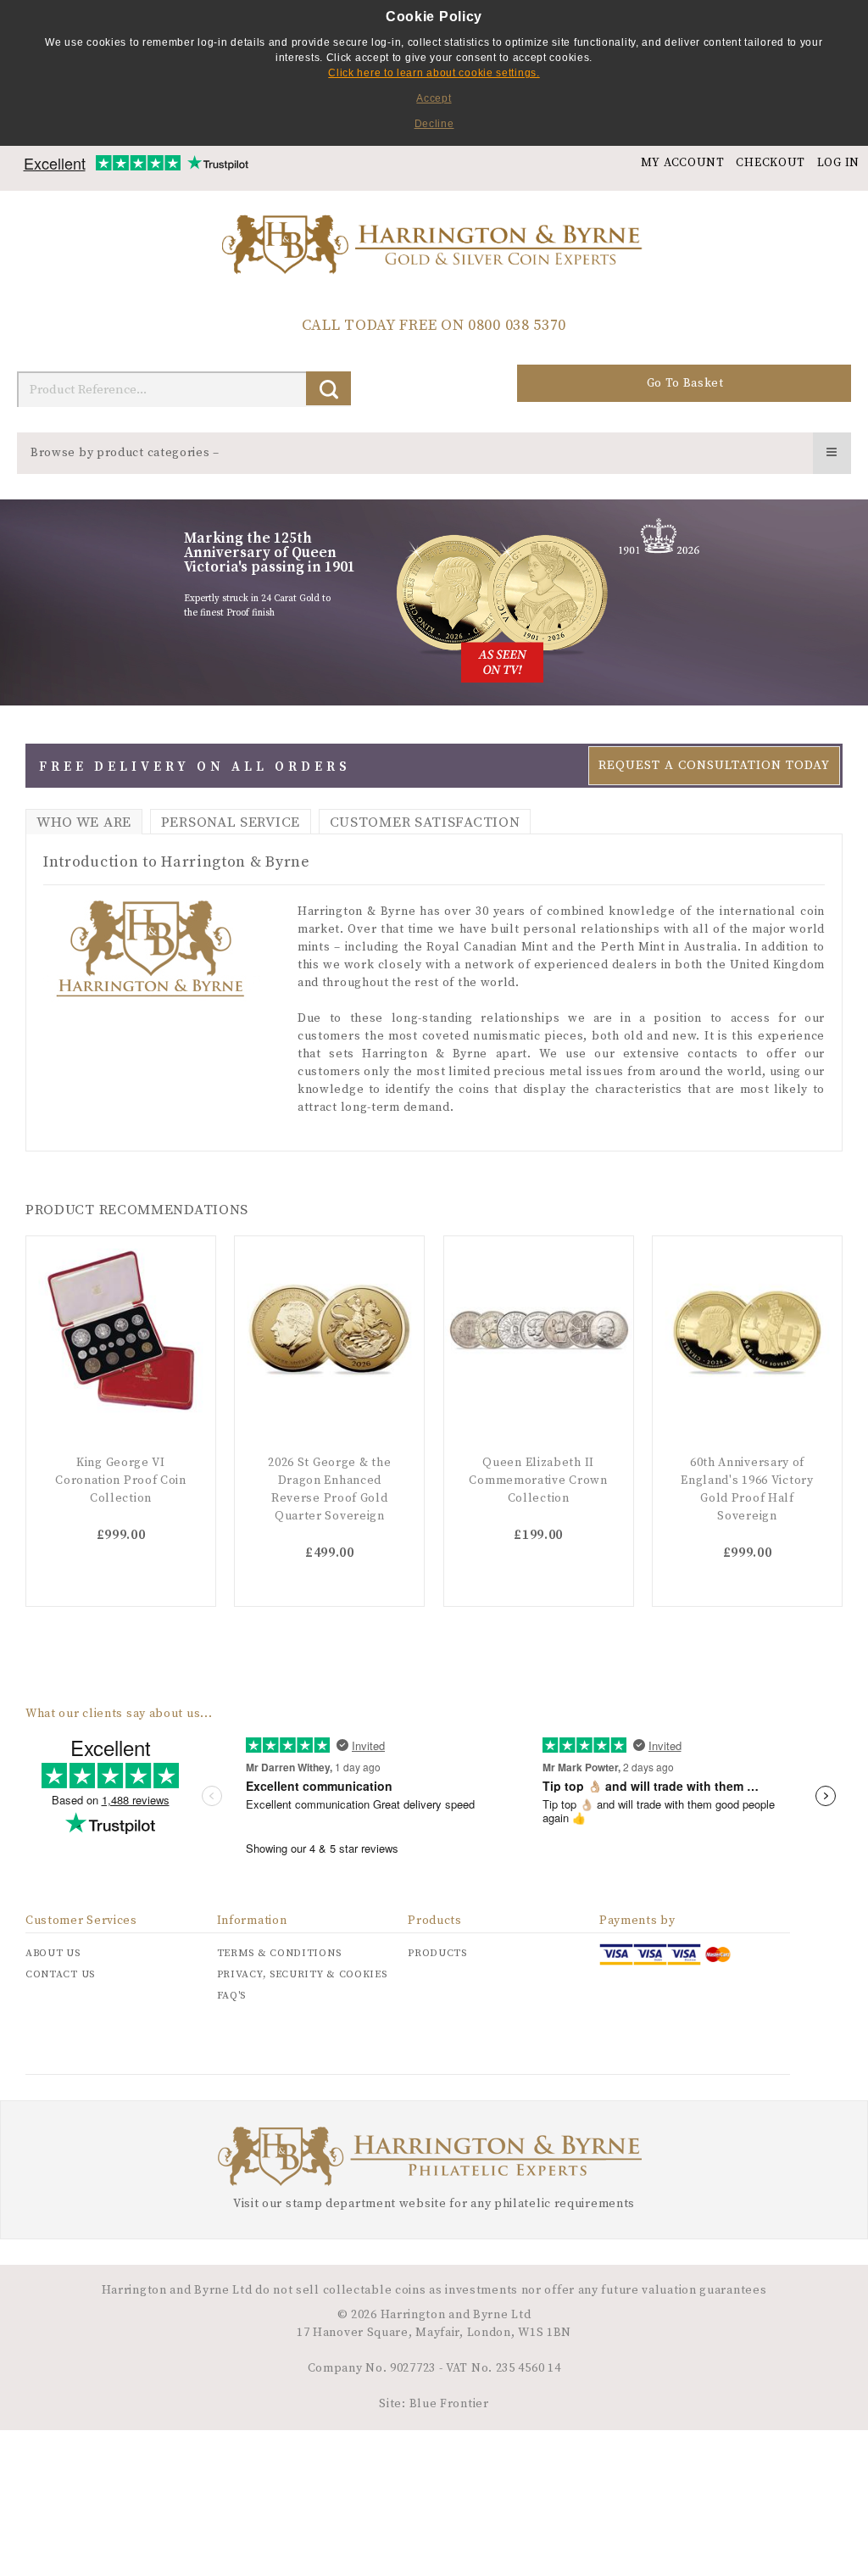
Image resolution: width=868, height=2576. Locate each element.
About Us (53, 1953)
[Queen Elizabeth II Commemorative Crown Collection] (539, 1331)
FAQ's (232, 1996)
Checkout (771, 163)
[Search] (328, 388)
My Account (683, 163)
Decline (434, 124)
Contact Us (60, 1974)
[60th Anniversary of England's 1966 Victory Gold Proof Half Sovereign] (747, 1331)
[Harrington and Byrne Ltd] (434, 246)
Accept (434, 98)
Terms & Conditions (279, 1953)
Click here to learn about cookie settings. (434, 73)
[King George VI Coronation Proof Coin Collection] (121, 1331)
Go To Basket (685, 383)
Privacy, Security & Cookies (302, 1974)
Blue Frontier (448, 2404)
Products (437, 1953)
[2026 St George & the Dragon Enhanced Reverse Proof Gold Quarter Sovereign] (329, 1331)
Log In (838, 163)
